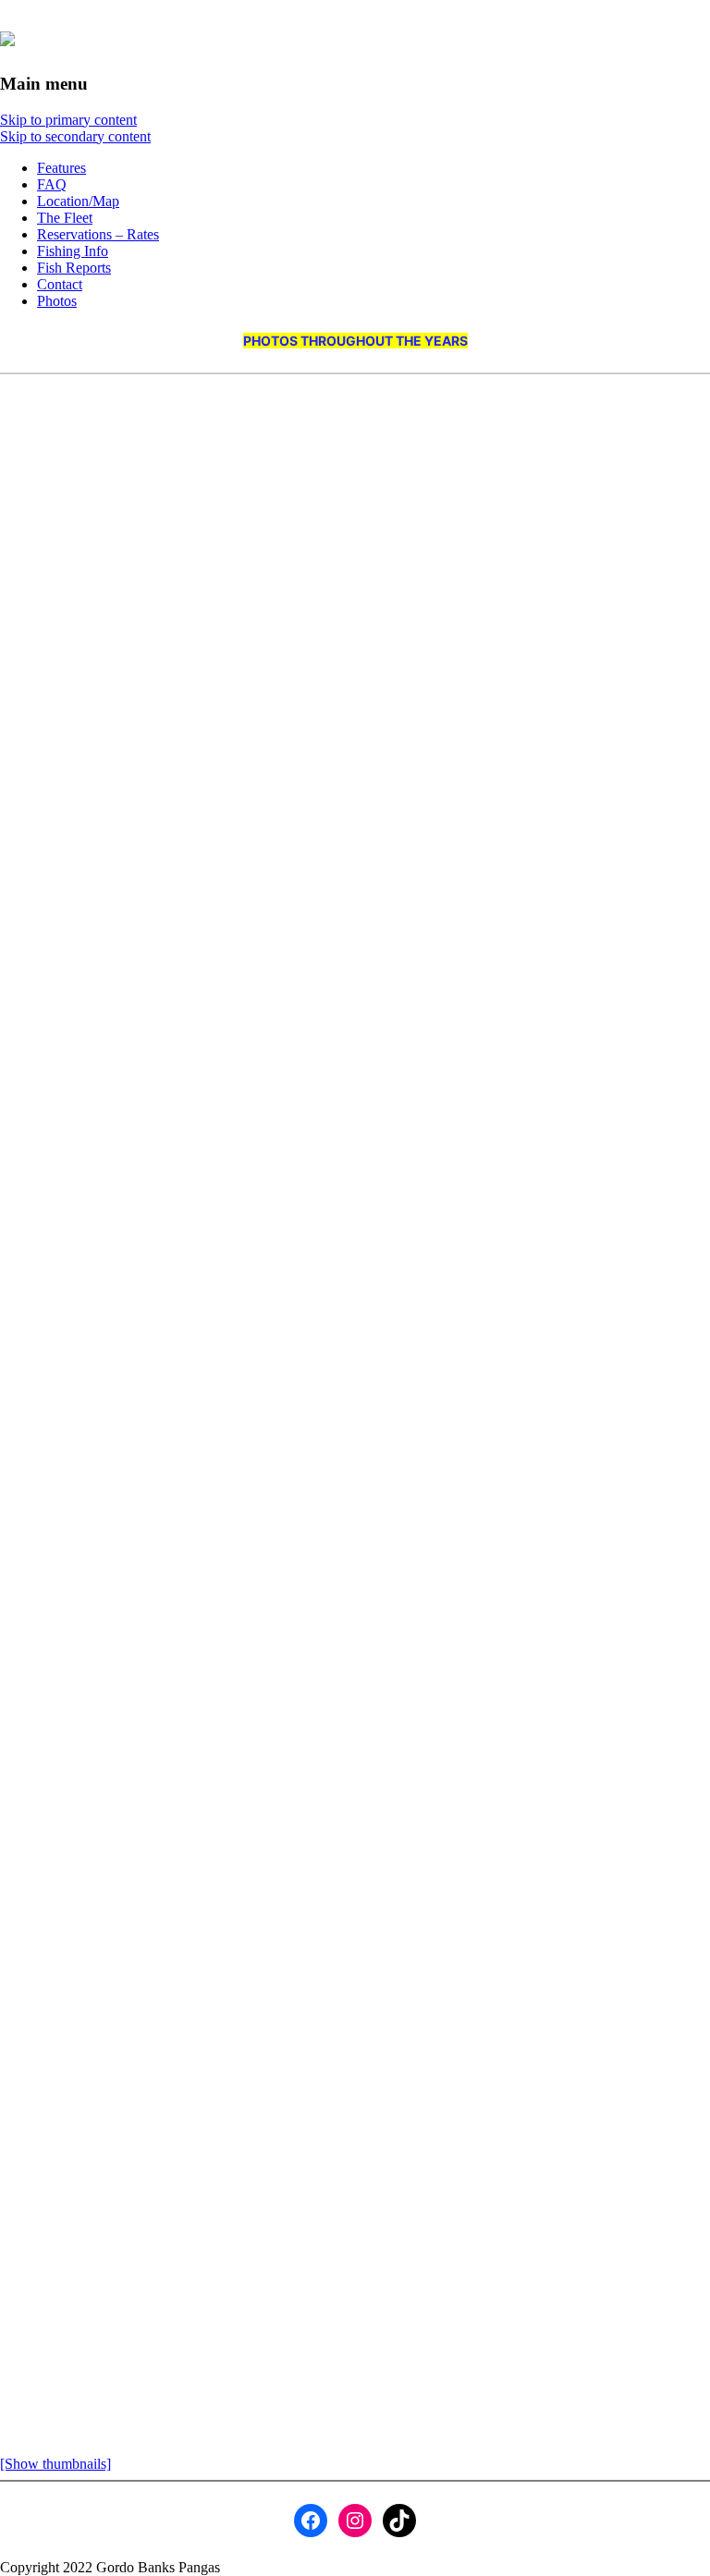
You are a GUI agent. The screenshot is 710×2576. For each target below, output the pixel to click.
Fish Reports (74, 268)
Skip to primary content (68, 120)
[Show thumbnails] (55, 2464)
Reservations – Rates (98, 234)
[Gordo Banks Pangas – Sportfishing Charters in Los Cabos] (7, 36)
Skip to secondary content (75, 136)
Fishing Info (73, 251)
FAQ (52, 184)
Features (61, 168)
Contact (60, 284)
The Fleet (65, 218)
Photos (57, 301)
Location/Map (78, 201)
